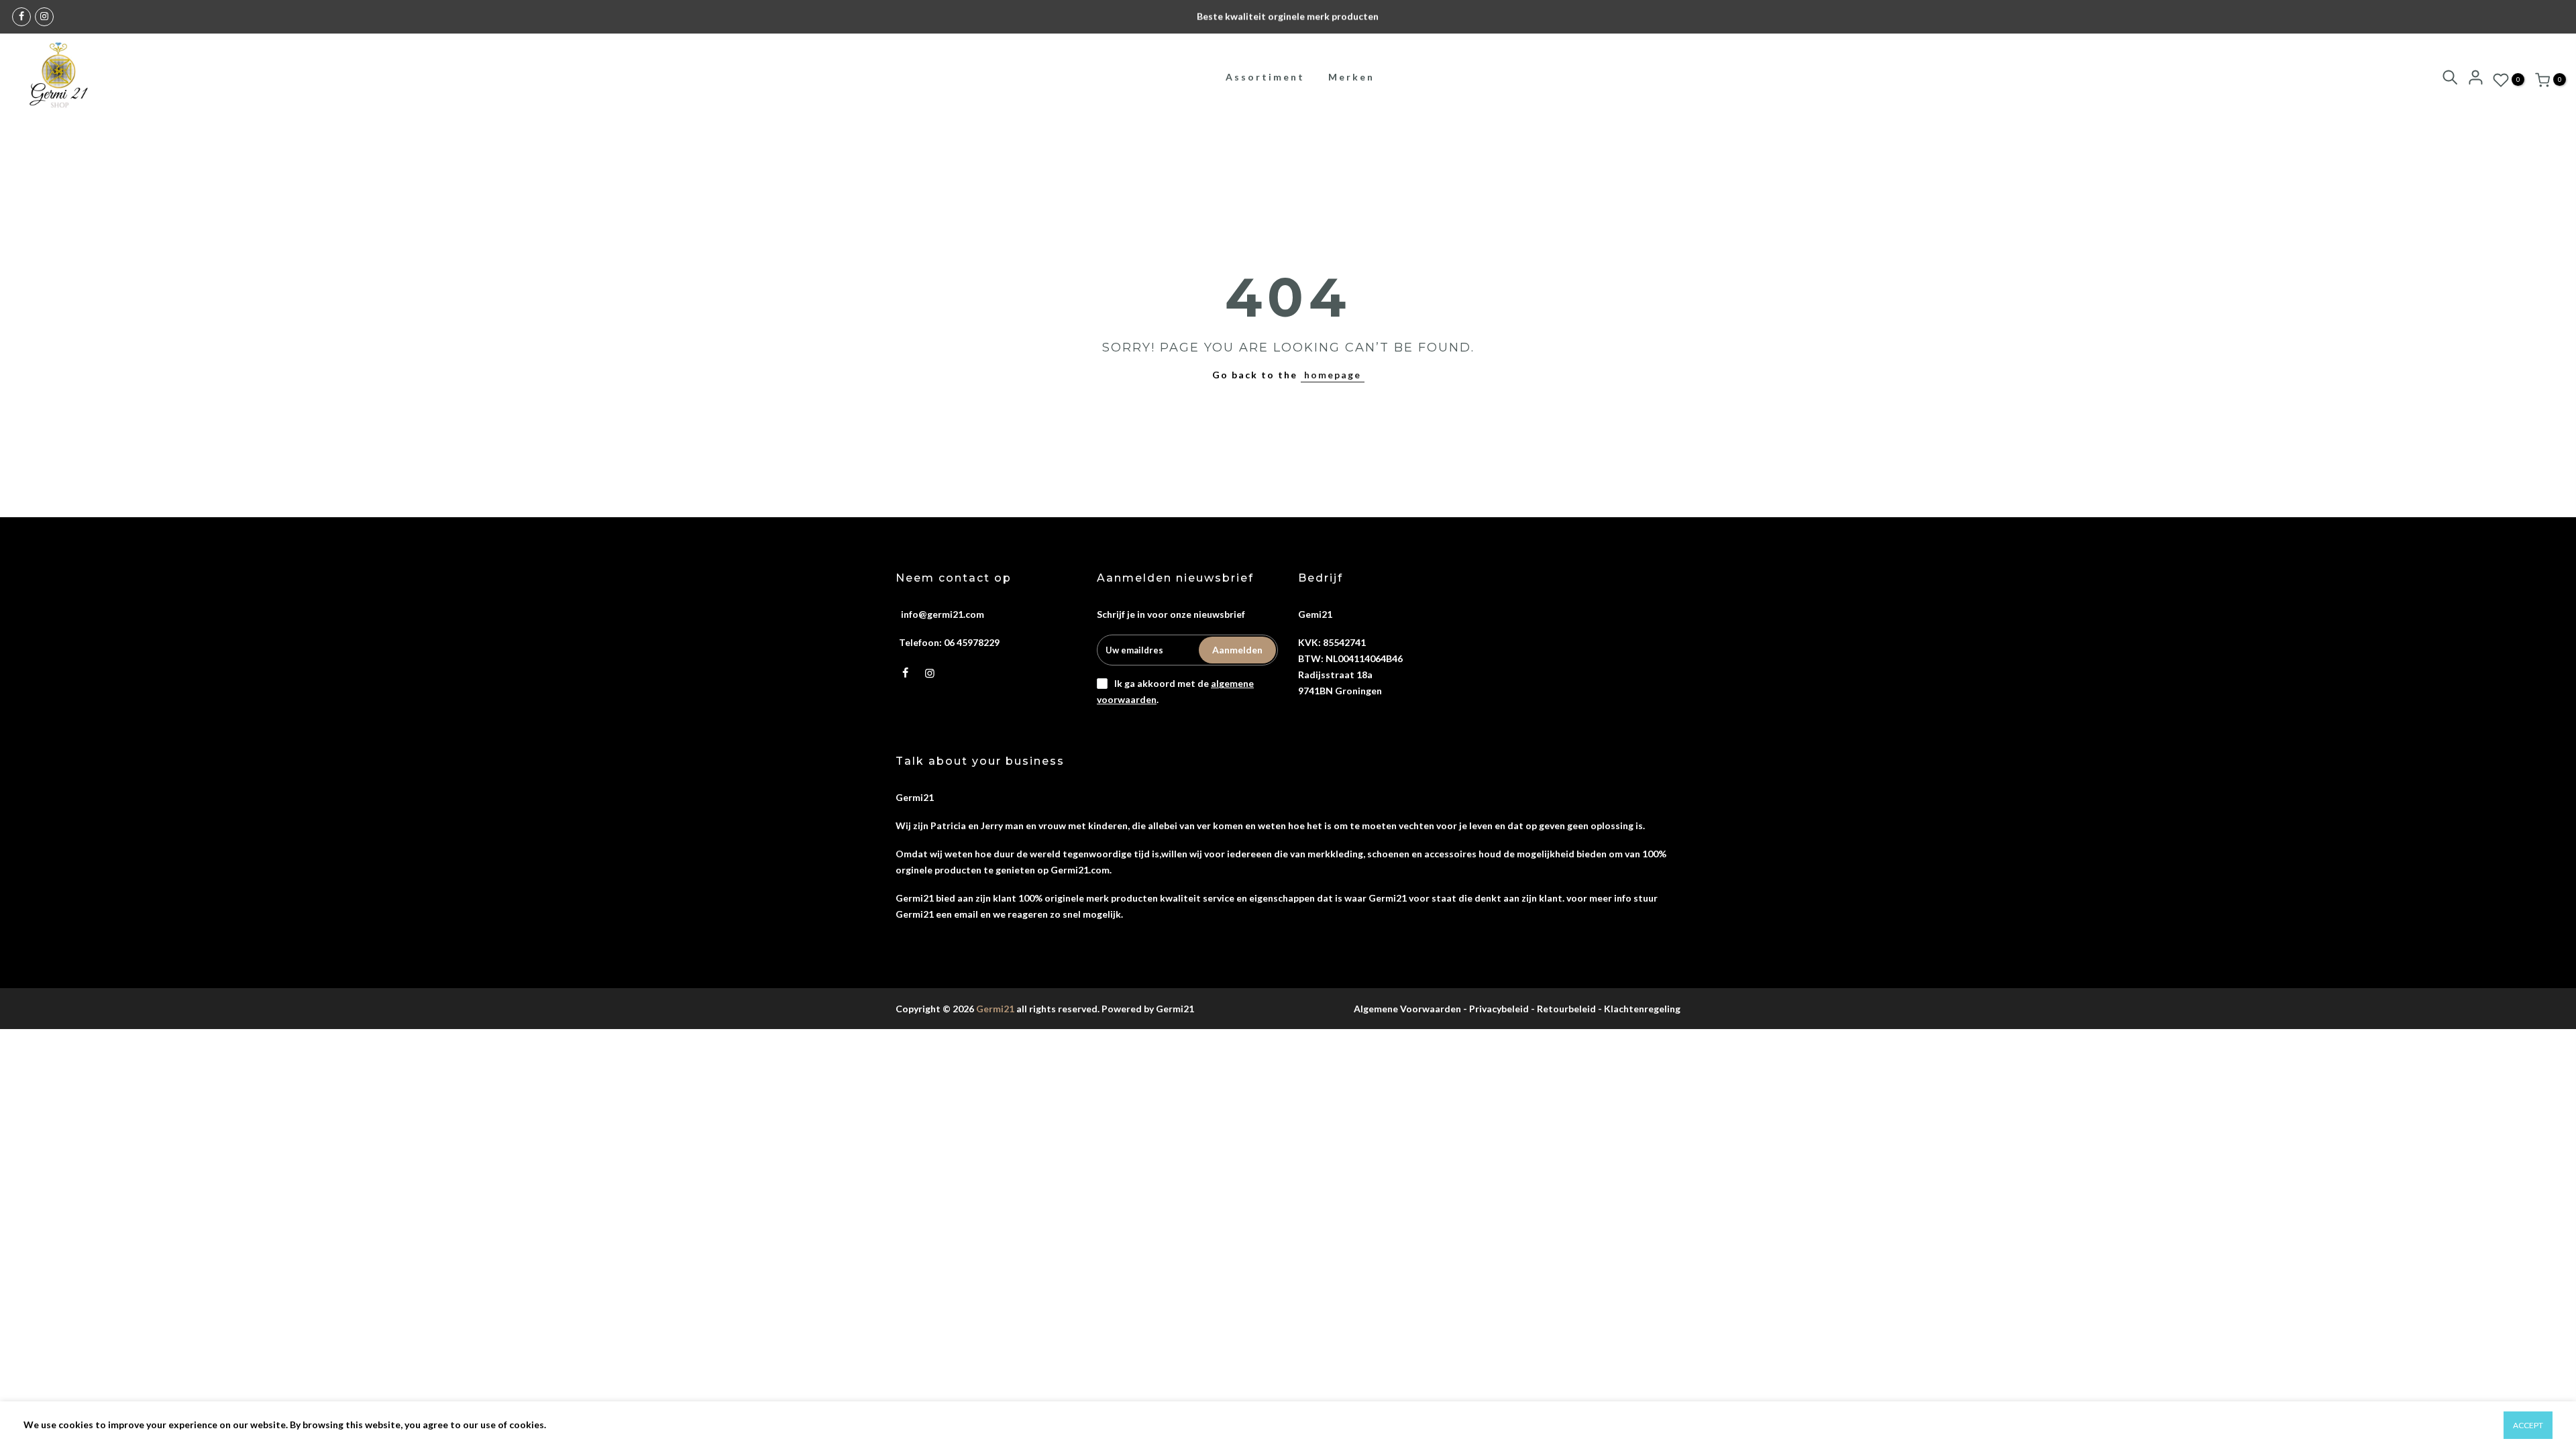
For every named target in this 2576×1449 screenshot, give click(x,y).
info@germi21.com (943, 614)
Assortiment (1265, 77)
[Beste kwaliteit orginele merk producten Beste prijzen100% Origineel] (1288, 17)
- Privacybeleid (1496, 1009)
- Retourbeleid (1563, 1009)
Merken (1351, 77)
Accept (2528, 1425)
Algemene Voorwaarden (1407, 1009)
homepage (1333, 375)
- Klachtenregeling (1639, 1009)
